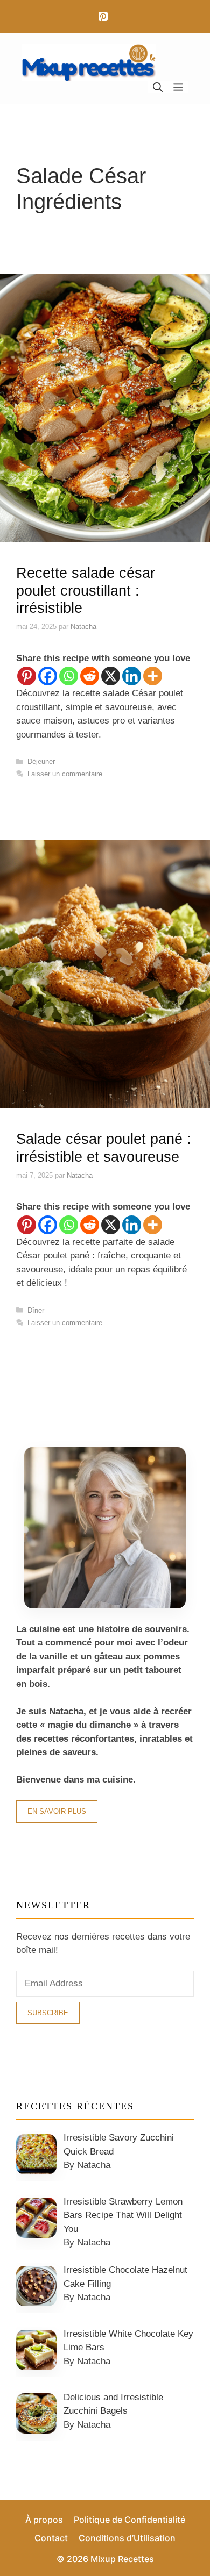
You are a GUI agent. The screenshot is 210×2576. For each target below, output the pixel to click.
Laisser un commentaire (65, 774)
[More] (153, 676)
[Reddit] (90, 676)
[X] (111, 676)
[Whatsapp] (69, 676)
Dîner (36, 1310)
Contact (51, 2538)
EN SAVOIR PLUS (57, 1811)
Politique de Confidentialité (129, 2520)
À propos (44, 2520)
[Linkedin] (132, 676)
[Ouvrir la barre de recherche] (158, 87)
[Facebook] (48, 676)
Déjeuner (41, 761)
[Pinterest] (103, 17)
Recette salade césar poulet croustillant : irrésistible (86, 591)
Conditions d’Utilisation (127, 2538)
